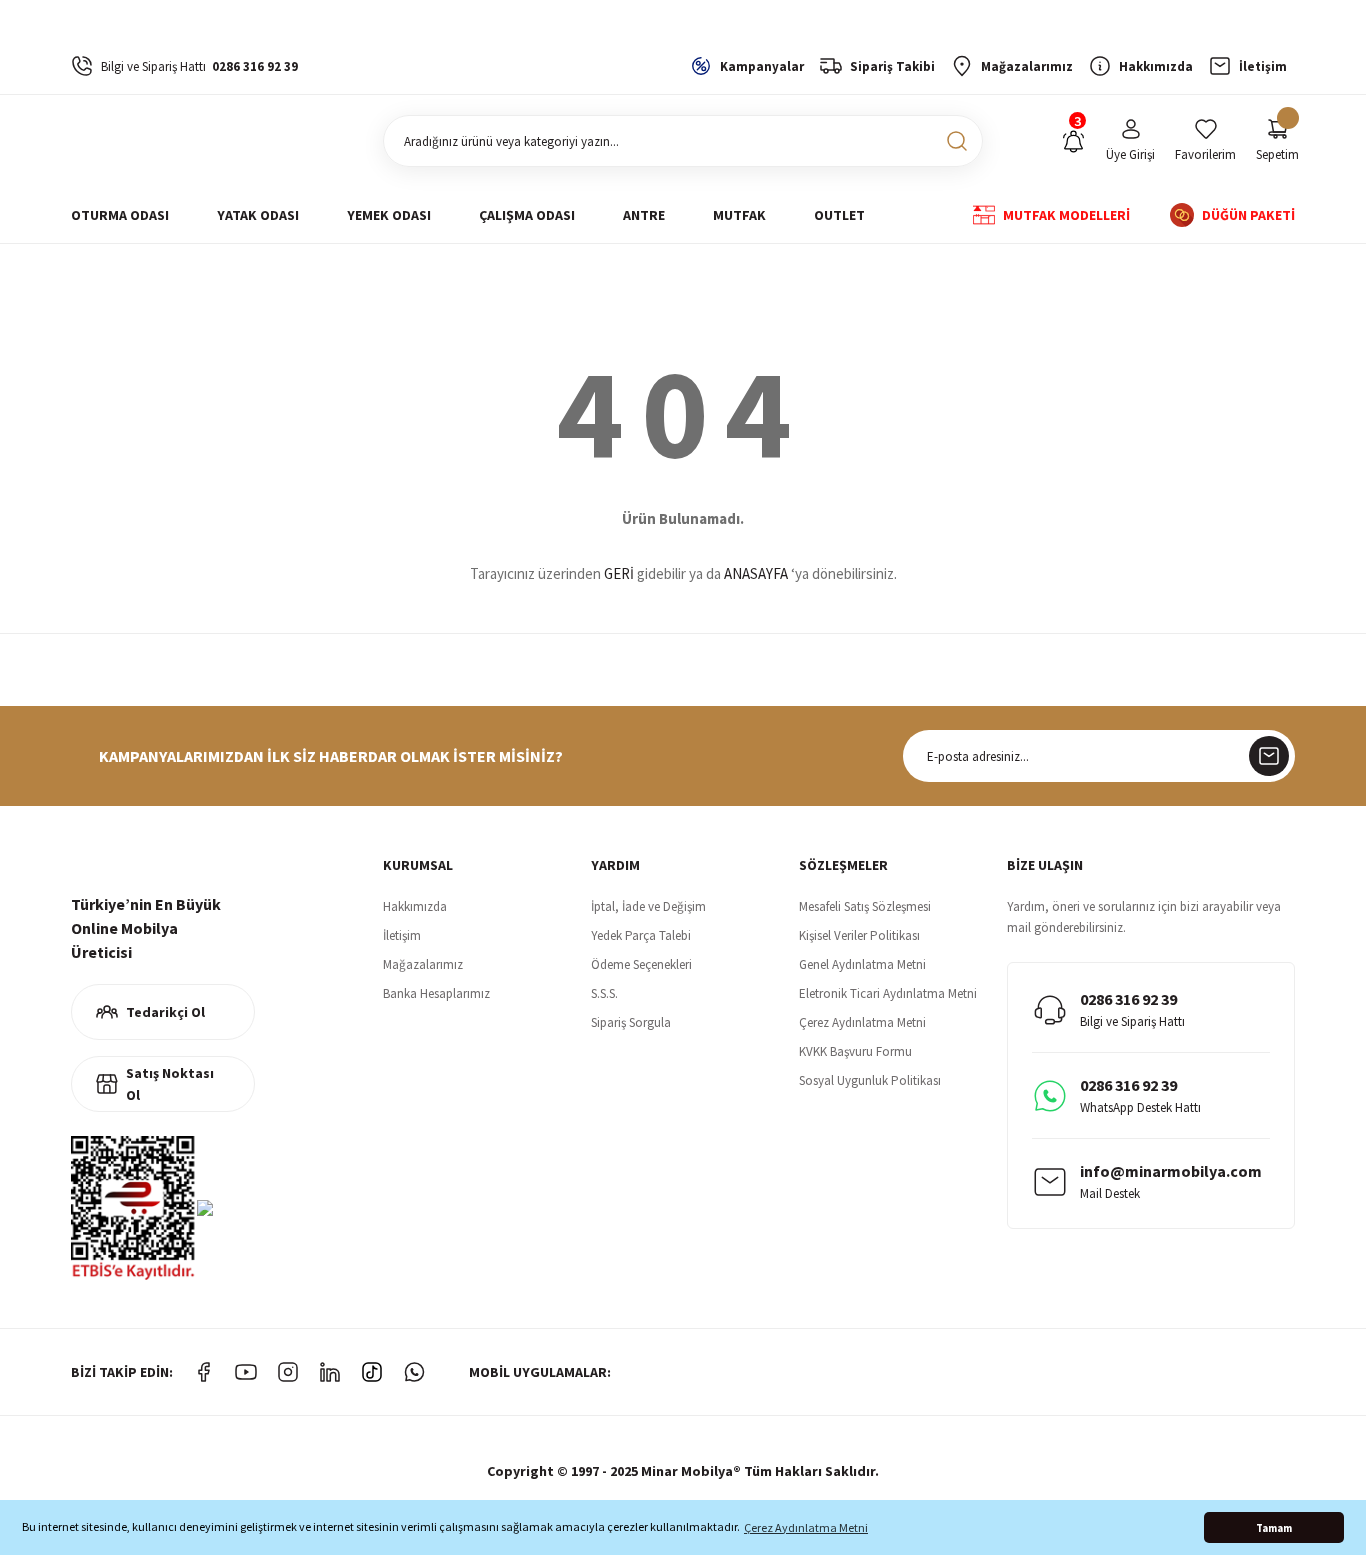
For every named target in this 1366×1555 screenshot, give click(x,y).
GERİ (619, 573)
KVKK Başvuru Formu (855, 1051)
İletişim (402, 935)
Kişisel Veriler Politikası (859, 935)
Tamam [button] (1274, 1528)
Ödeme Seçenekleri (641, 964)
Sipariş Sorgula (631, 1022)
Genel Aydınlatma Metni (862, 964)
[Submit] (1269, 756)
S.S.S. (604, 993)
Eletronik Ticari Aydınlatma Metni (888, 993)
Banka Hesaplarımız (436, 993)
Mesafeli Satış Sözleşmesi (865, 906)
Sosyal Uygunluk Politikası (870, 1080)
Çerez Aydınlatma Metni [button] (806, 1527)
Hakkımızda (415, 906)
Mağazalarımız (423, 964)
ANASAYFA (756, 573)
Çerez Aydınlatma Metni (862, 1022)
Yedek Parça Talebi (641, 935)
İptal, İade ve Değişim (648, 906)
